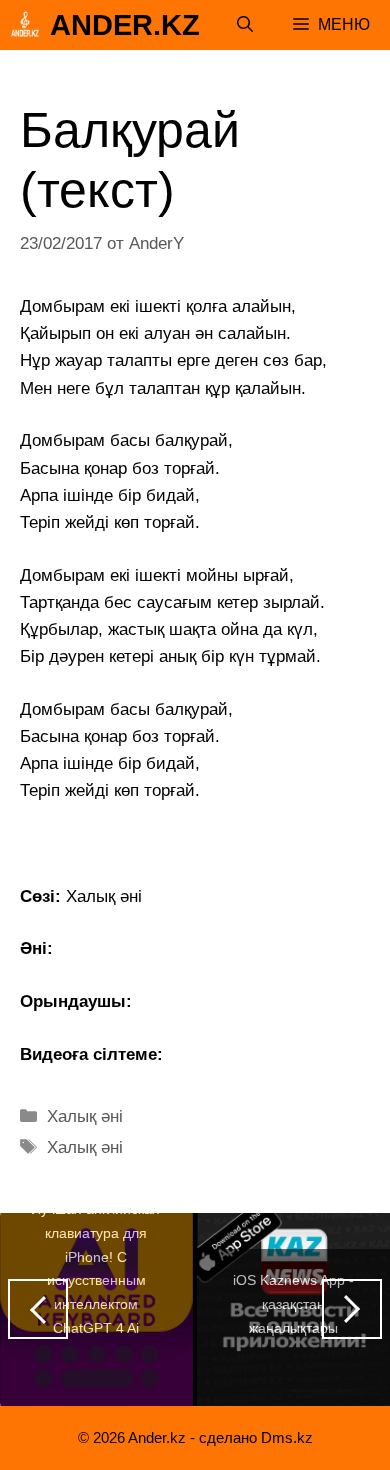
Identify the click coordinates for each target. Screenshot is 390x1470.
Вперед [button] (352, 1309)
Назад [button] (38, 1309)
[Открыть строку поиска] (245, 25)
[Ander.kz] (25, 25)
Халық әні (85, 1116)
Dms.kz (287, 1437)
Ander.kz (125, 25)
